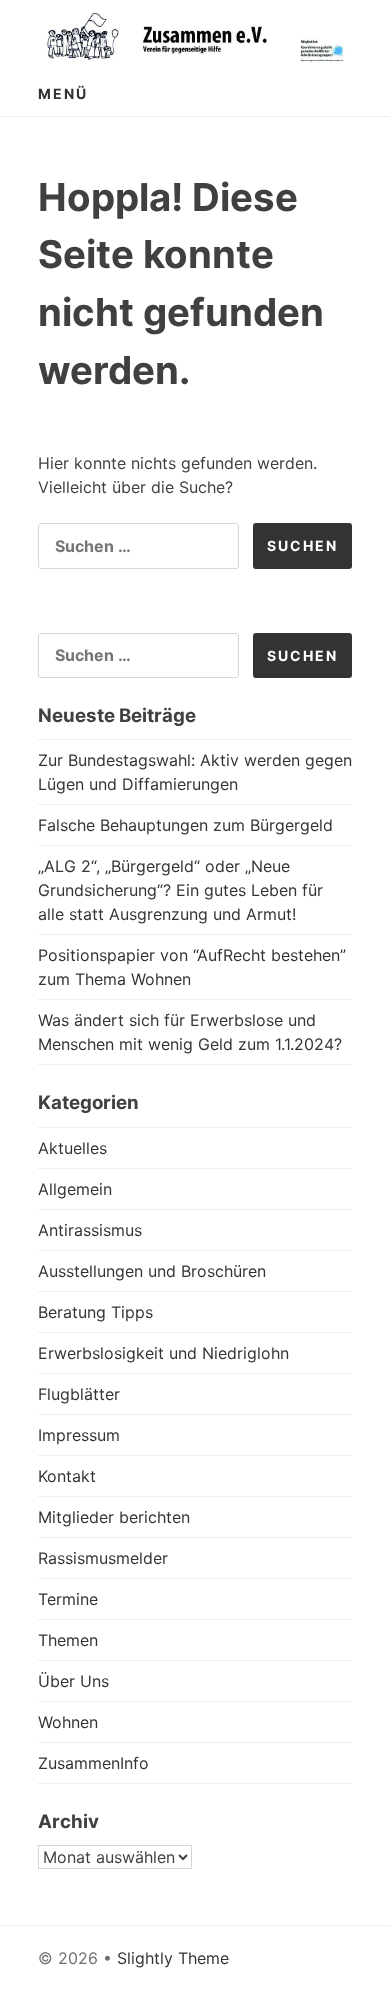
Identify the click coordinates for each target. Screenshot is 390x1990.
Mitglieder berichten (114, 1517)
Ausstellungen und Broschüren (152, 1271)
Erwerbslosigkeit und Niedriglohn (163, 1353)
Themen (68, 1640)
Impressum (79, 1435)
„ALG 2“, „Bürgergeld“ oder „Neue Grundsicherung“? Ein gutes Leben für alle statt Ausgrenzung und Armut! (180, 890)
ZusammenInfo (93, 1763)
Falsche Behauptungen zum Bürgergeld (185, 825)
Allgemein (75, 1189)
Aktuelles (72, 1148)
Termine (68, 1599)
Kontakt (67, 1476)
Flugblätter (79, 1394)
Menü (63, 93)
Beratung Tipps (95, 1312)
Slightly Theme (173, 1958)
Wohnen (68, 1722)
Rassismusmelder (103, 1558)
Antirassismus (90, 1230)
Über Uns (73, 1681)
